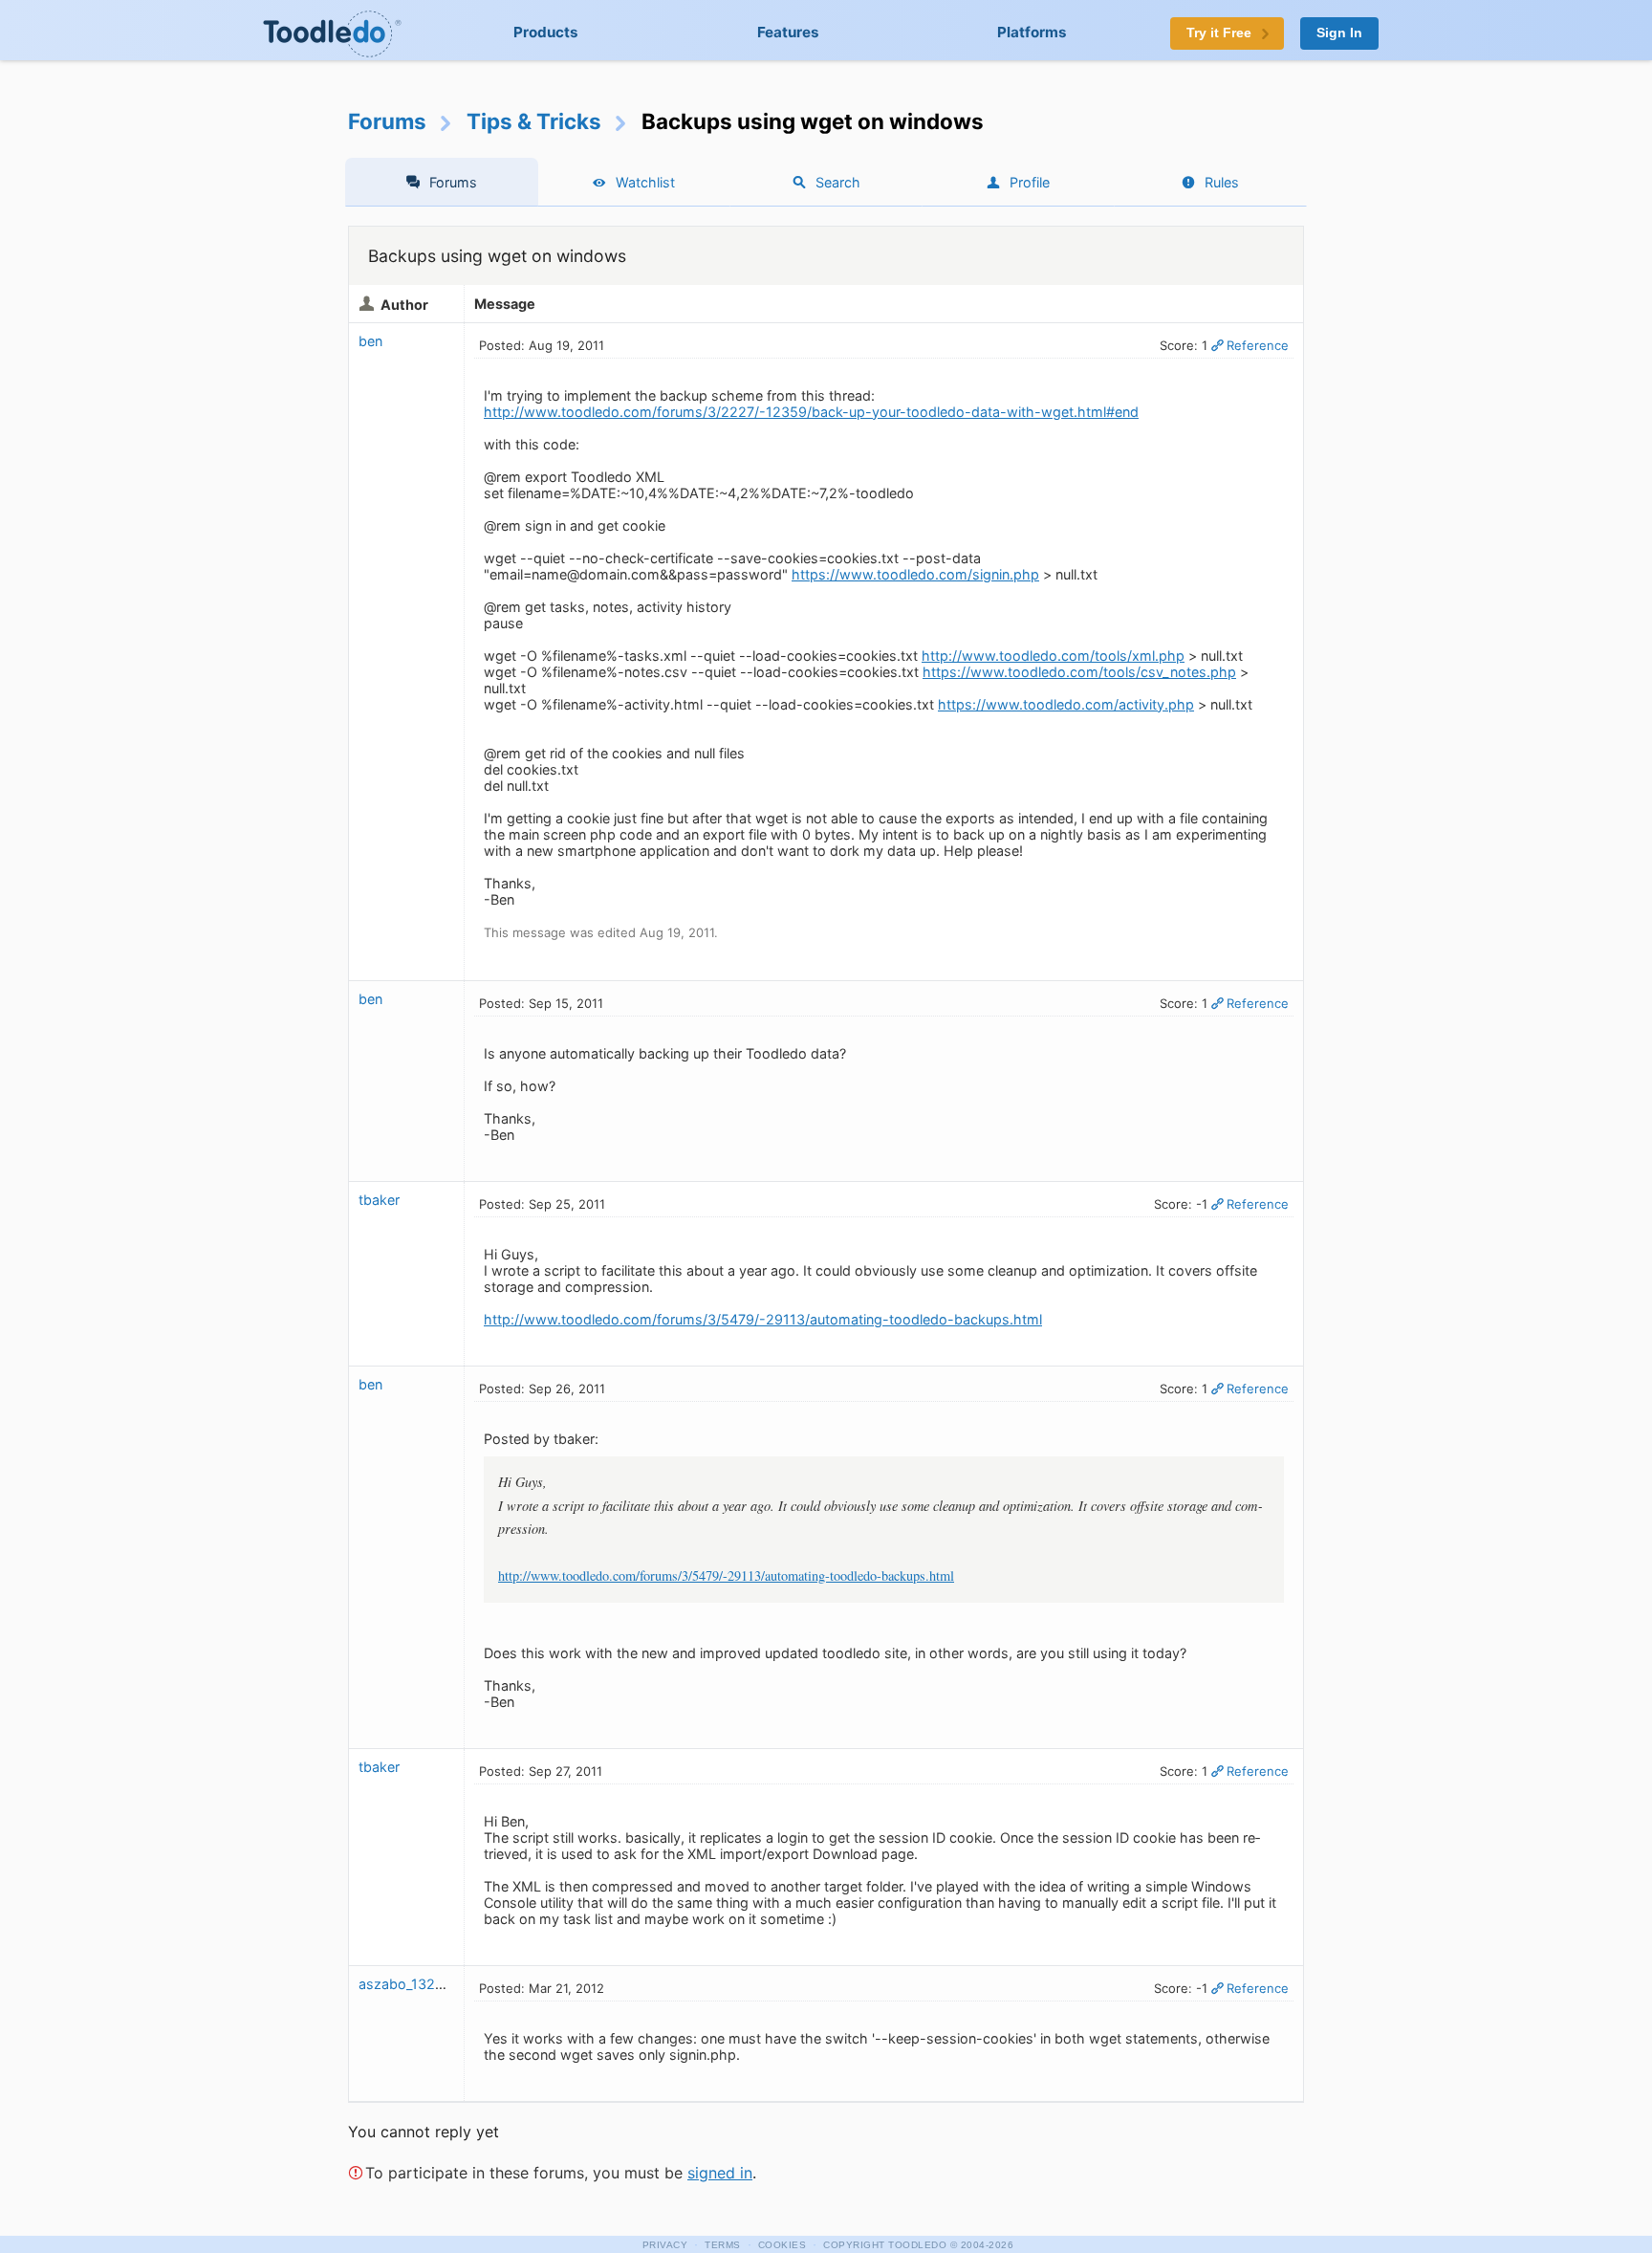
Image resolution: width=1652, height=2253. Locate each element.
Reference (1258, 345)
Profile (1030, 182)
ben (370, 341)
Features (788, 32)
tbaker (379, 1200)
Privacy (665, 2245)
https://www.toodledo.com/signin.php (915, 574)
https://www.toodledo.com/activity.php (1066, 704)
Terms (723, 2245)
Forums (387, 121)
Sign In (1339, 33)
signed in (720, 2173)
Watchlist (645, 182)
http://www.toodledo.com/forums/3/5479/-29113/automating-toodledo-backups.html (763, 1319)
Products (546, 32)
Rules (1222, 182)
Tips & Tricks (534, 121)
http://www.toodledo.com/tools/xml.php (1053, 656)
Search (838, 182)
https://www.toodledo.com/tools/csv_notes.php (1079, 672)
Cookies (783, 2245)
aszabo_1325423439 (427, 1984)
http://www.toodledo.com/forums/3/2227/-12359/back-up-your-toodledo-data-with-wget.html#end (811, 412)
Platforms (1032, 32)
